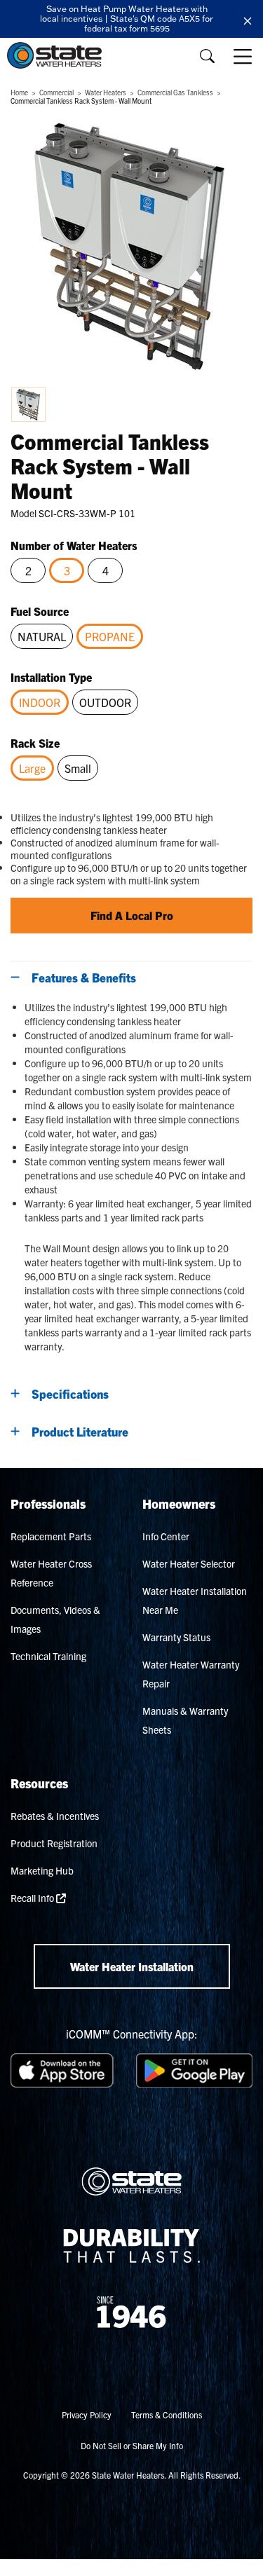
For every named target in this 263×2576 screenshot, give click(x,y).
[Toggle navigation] (244, 56)
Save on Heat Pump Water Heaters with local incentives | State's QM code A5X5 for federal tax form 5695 (127, 19)
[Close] (248, 19)
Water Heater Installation (132, 1966)
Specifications (70, 1393)
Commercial (56, 92)
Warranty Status (176, 1637)
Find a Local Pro (132, 915)
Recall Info (33, 1898)
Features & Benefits (84, 977)
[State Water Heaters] (58, 55)
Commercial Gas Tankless (175, 92)
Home (19, 92)
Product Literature (80, 1431)
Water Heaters (106, 92)
